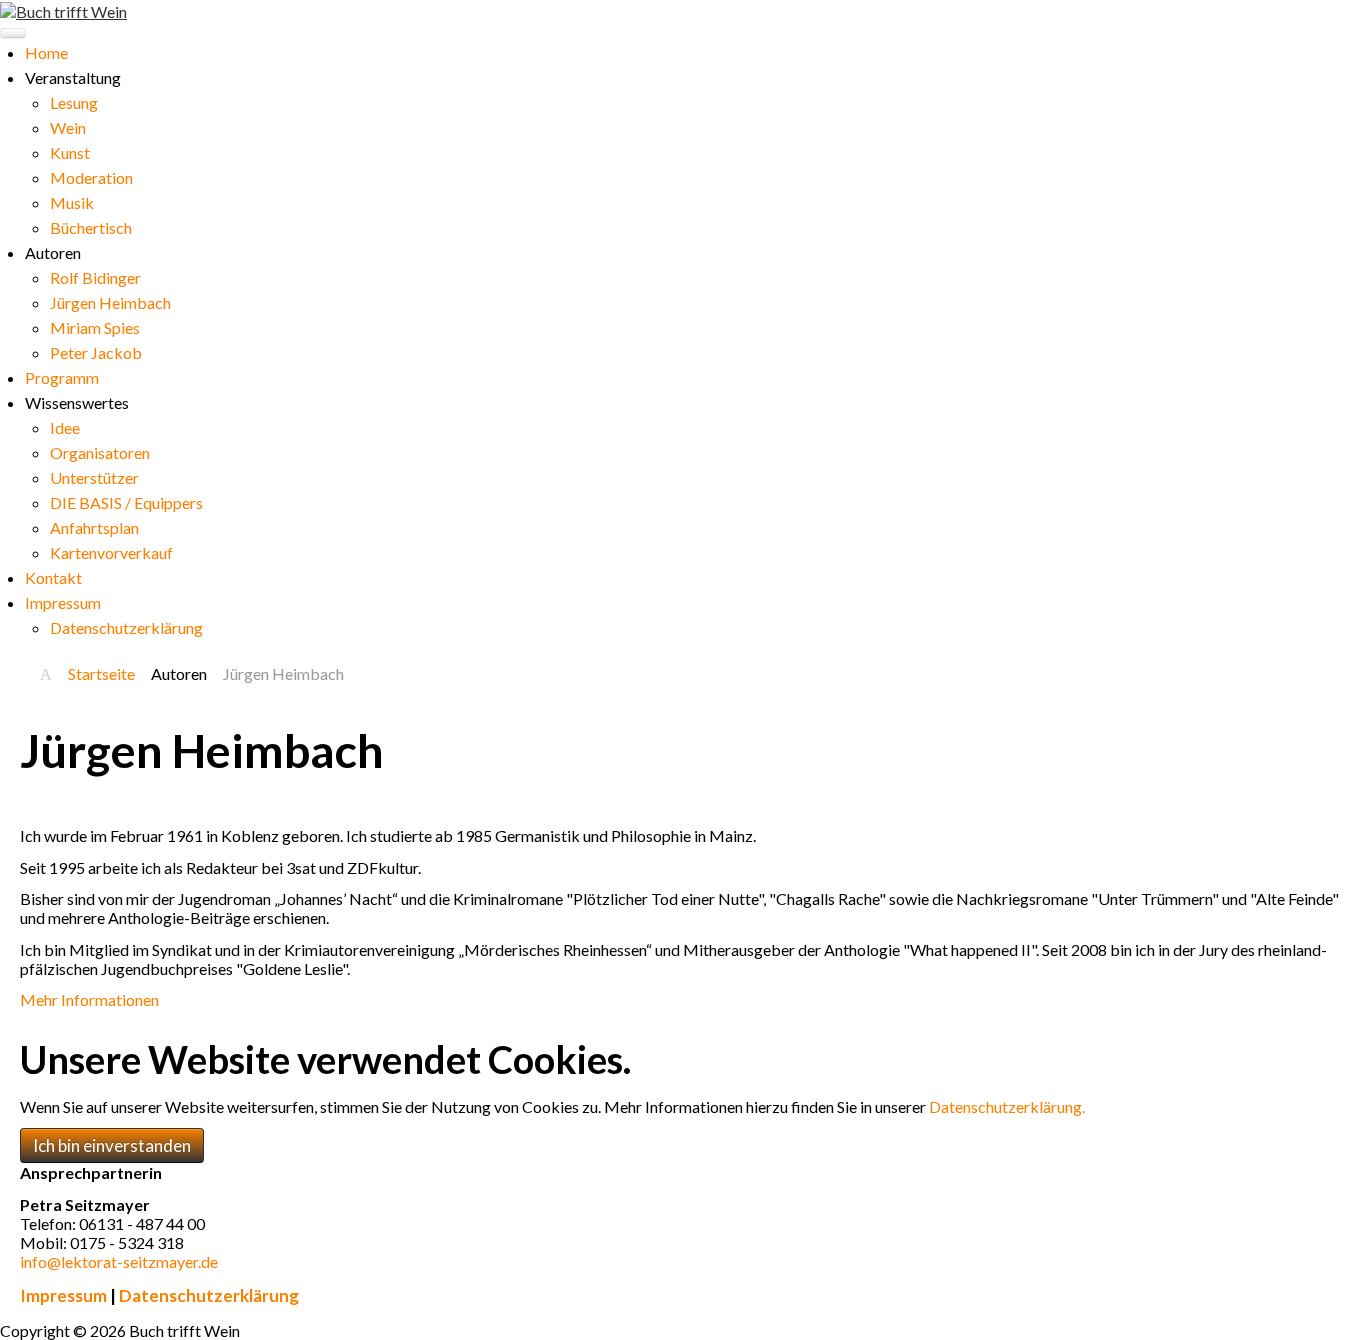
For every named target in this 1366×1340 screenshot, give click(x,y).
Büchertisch (91, 227)
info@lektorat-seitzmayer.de (119, 1261)
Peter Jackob (96, 352)
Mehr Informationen (89, 999)
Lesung (74, 102)
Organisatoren (100, 452)
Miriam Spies (95, 327)
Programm (62, 377)
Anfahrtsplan (94, 527)
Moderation (91, 177)
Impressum (63, 602)
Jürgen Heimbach (110, 302)
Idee (65, 427)
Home (46, 52)
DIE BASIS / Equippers (126, 502)
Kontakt (53, 577)
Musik (72, 202)
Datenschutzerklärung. (1007, 1106)
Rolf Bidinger (95, 277)
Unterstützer (94, 477)
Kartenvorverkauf (111, 552)
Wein (68, 127)
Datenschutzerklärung (126, 627)
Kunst (70, 152)
